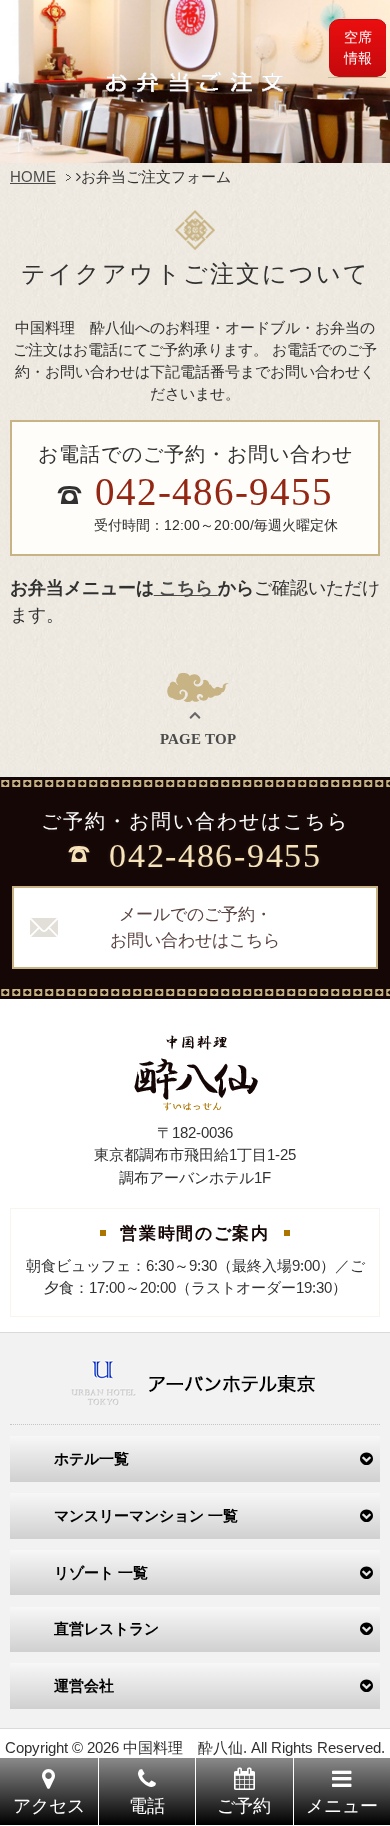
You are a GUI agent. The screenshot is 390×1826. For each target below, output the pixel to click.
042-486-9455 (214, 491)
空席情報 (358, 47)
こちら (186, 588)
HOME (33, 177)
